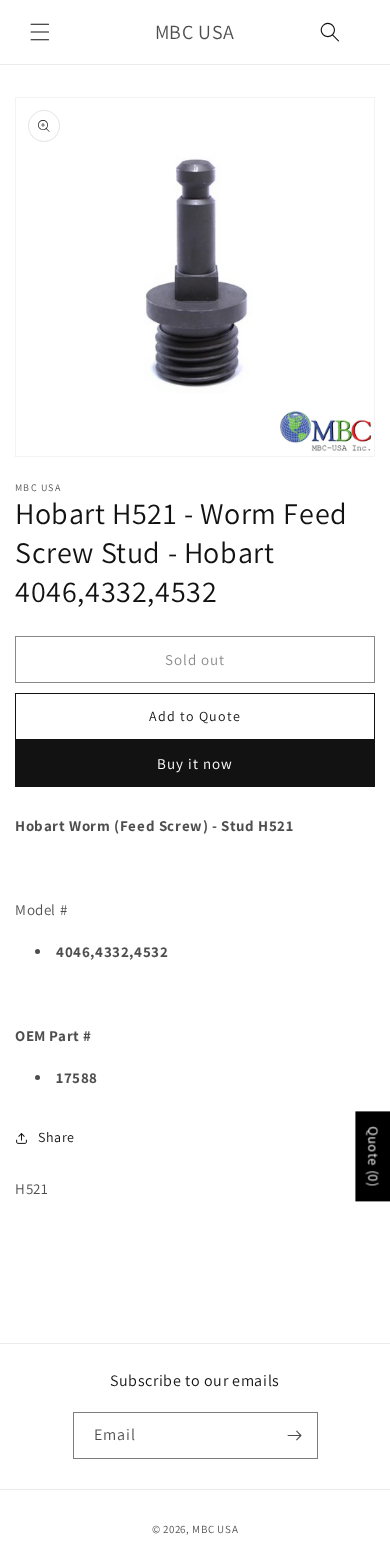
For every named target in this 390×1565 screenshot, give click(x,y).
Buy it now (195, 763)
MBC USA (215, 1529)
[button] (40, 32)
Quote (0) (373, 1156)
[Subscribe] (295, 1435)
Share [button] (56, 1137)
